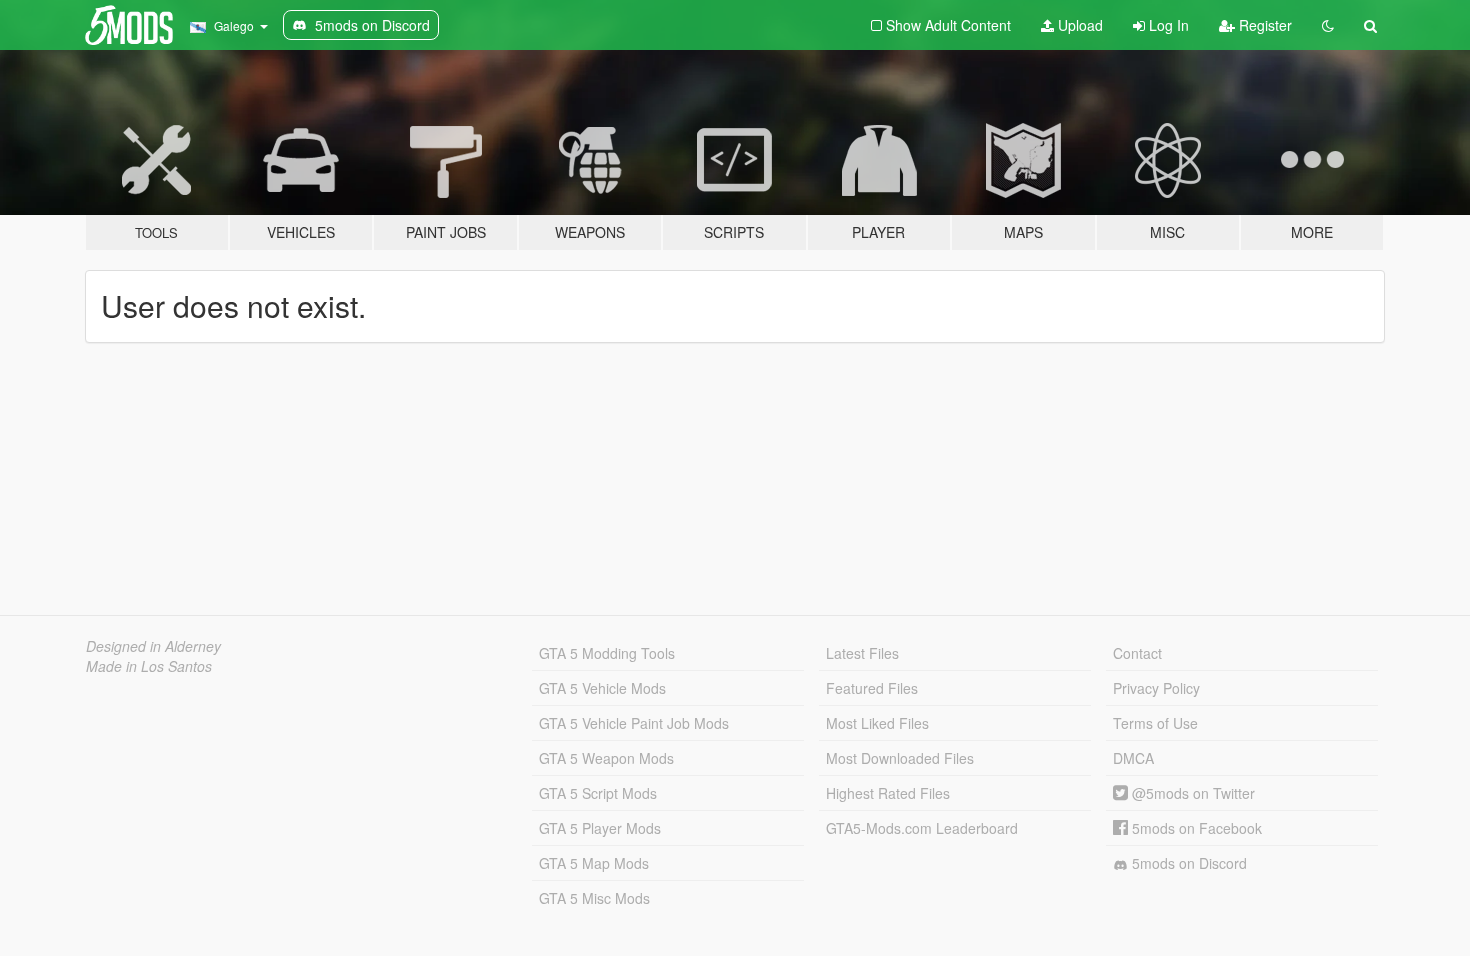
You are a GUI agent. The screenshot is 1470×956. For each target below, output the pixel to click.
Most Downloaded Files (900, 758)
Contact (1137, 653)
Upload (1078, 25)
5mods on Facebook (1195, 828)
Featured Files (872, 688)
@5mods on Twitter (1191, 793)
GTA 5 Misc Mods (594, 898)
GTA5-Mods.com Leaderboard (922, 828)
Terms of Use (1155, 723)
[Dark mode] (1328, 25)
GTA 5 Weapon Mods (606, 758)
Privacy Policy (1156, 688)
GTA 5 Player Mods (600, 828)
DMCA (1133, 758)
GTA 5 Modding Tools (607, 653)
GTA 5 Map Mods (594, 863)
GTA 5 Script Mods (598, 793)
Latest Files (862, 653)
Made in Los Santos (149, 666)
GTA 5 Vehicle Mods (602, 688)
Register (1263, 25)
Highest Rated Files (888, 793)
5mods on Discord (1187, 863)
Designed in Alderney (153, 646)
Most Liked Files (877, 723)
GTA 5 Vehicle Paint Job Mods (634, 723)
